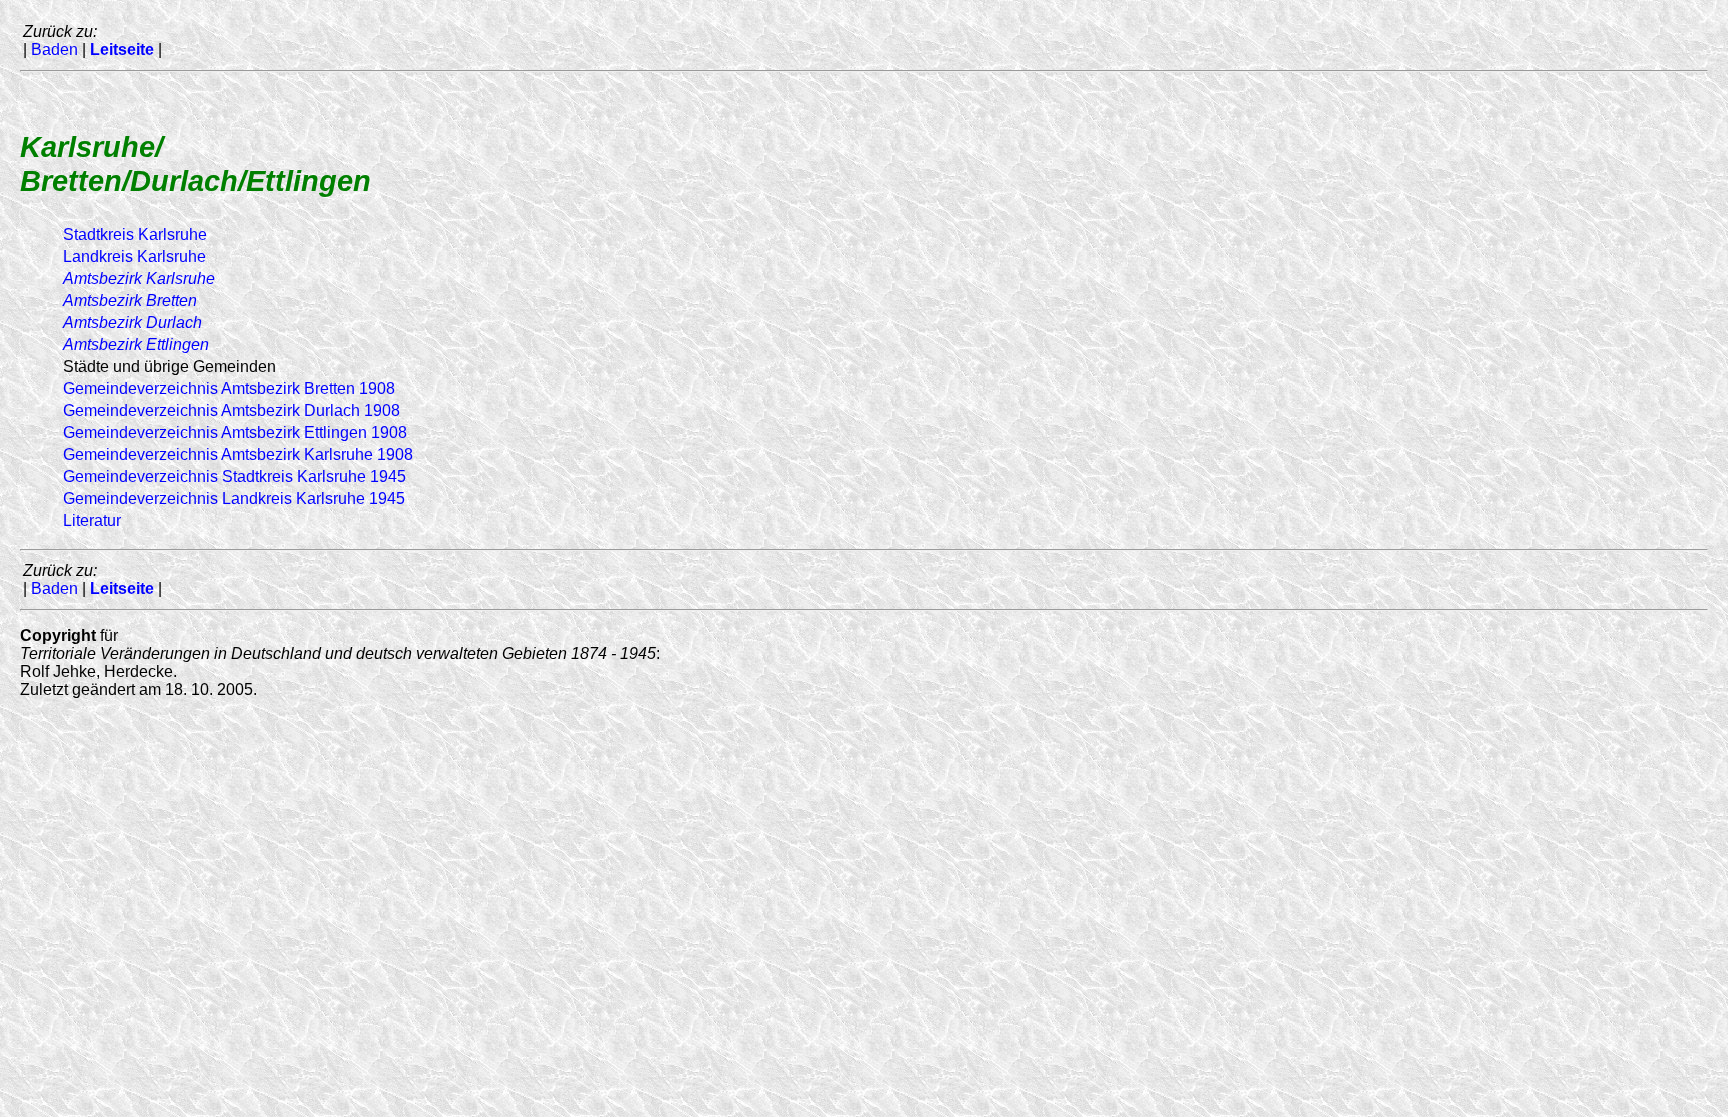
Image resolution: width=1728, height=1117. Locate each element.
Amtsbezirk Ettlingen (136, 344)
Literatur (92, 520)
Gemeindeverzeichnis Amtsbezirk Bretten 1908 (229, 388)
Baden (54, 49)
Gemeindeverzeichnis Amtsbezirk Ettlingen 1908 (235, 432)
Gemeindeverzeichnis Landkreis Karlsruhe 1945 (234, 498)
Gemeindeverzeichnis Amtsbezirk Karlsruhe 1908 (238, 454)
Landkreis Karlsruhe (134, 256)
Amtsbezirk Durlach (132, 322)
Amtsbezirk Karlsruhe (139, 278)
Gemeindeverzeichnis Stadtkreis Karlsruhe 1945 (234, 476)
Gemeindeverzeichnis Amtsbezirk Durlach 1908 (231, 410)
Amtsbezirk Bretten (130, 300)
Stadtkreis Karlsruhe (135, 234)
